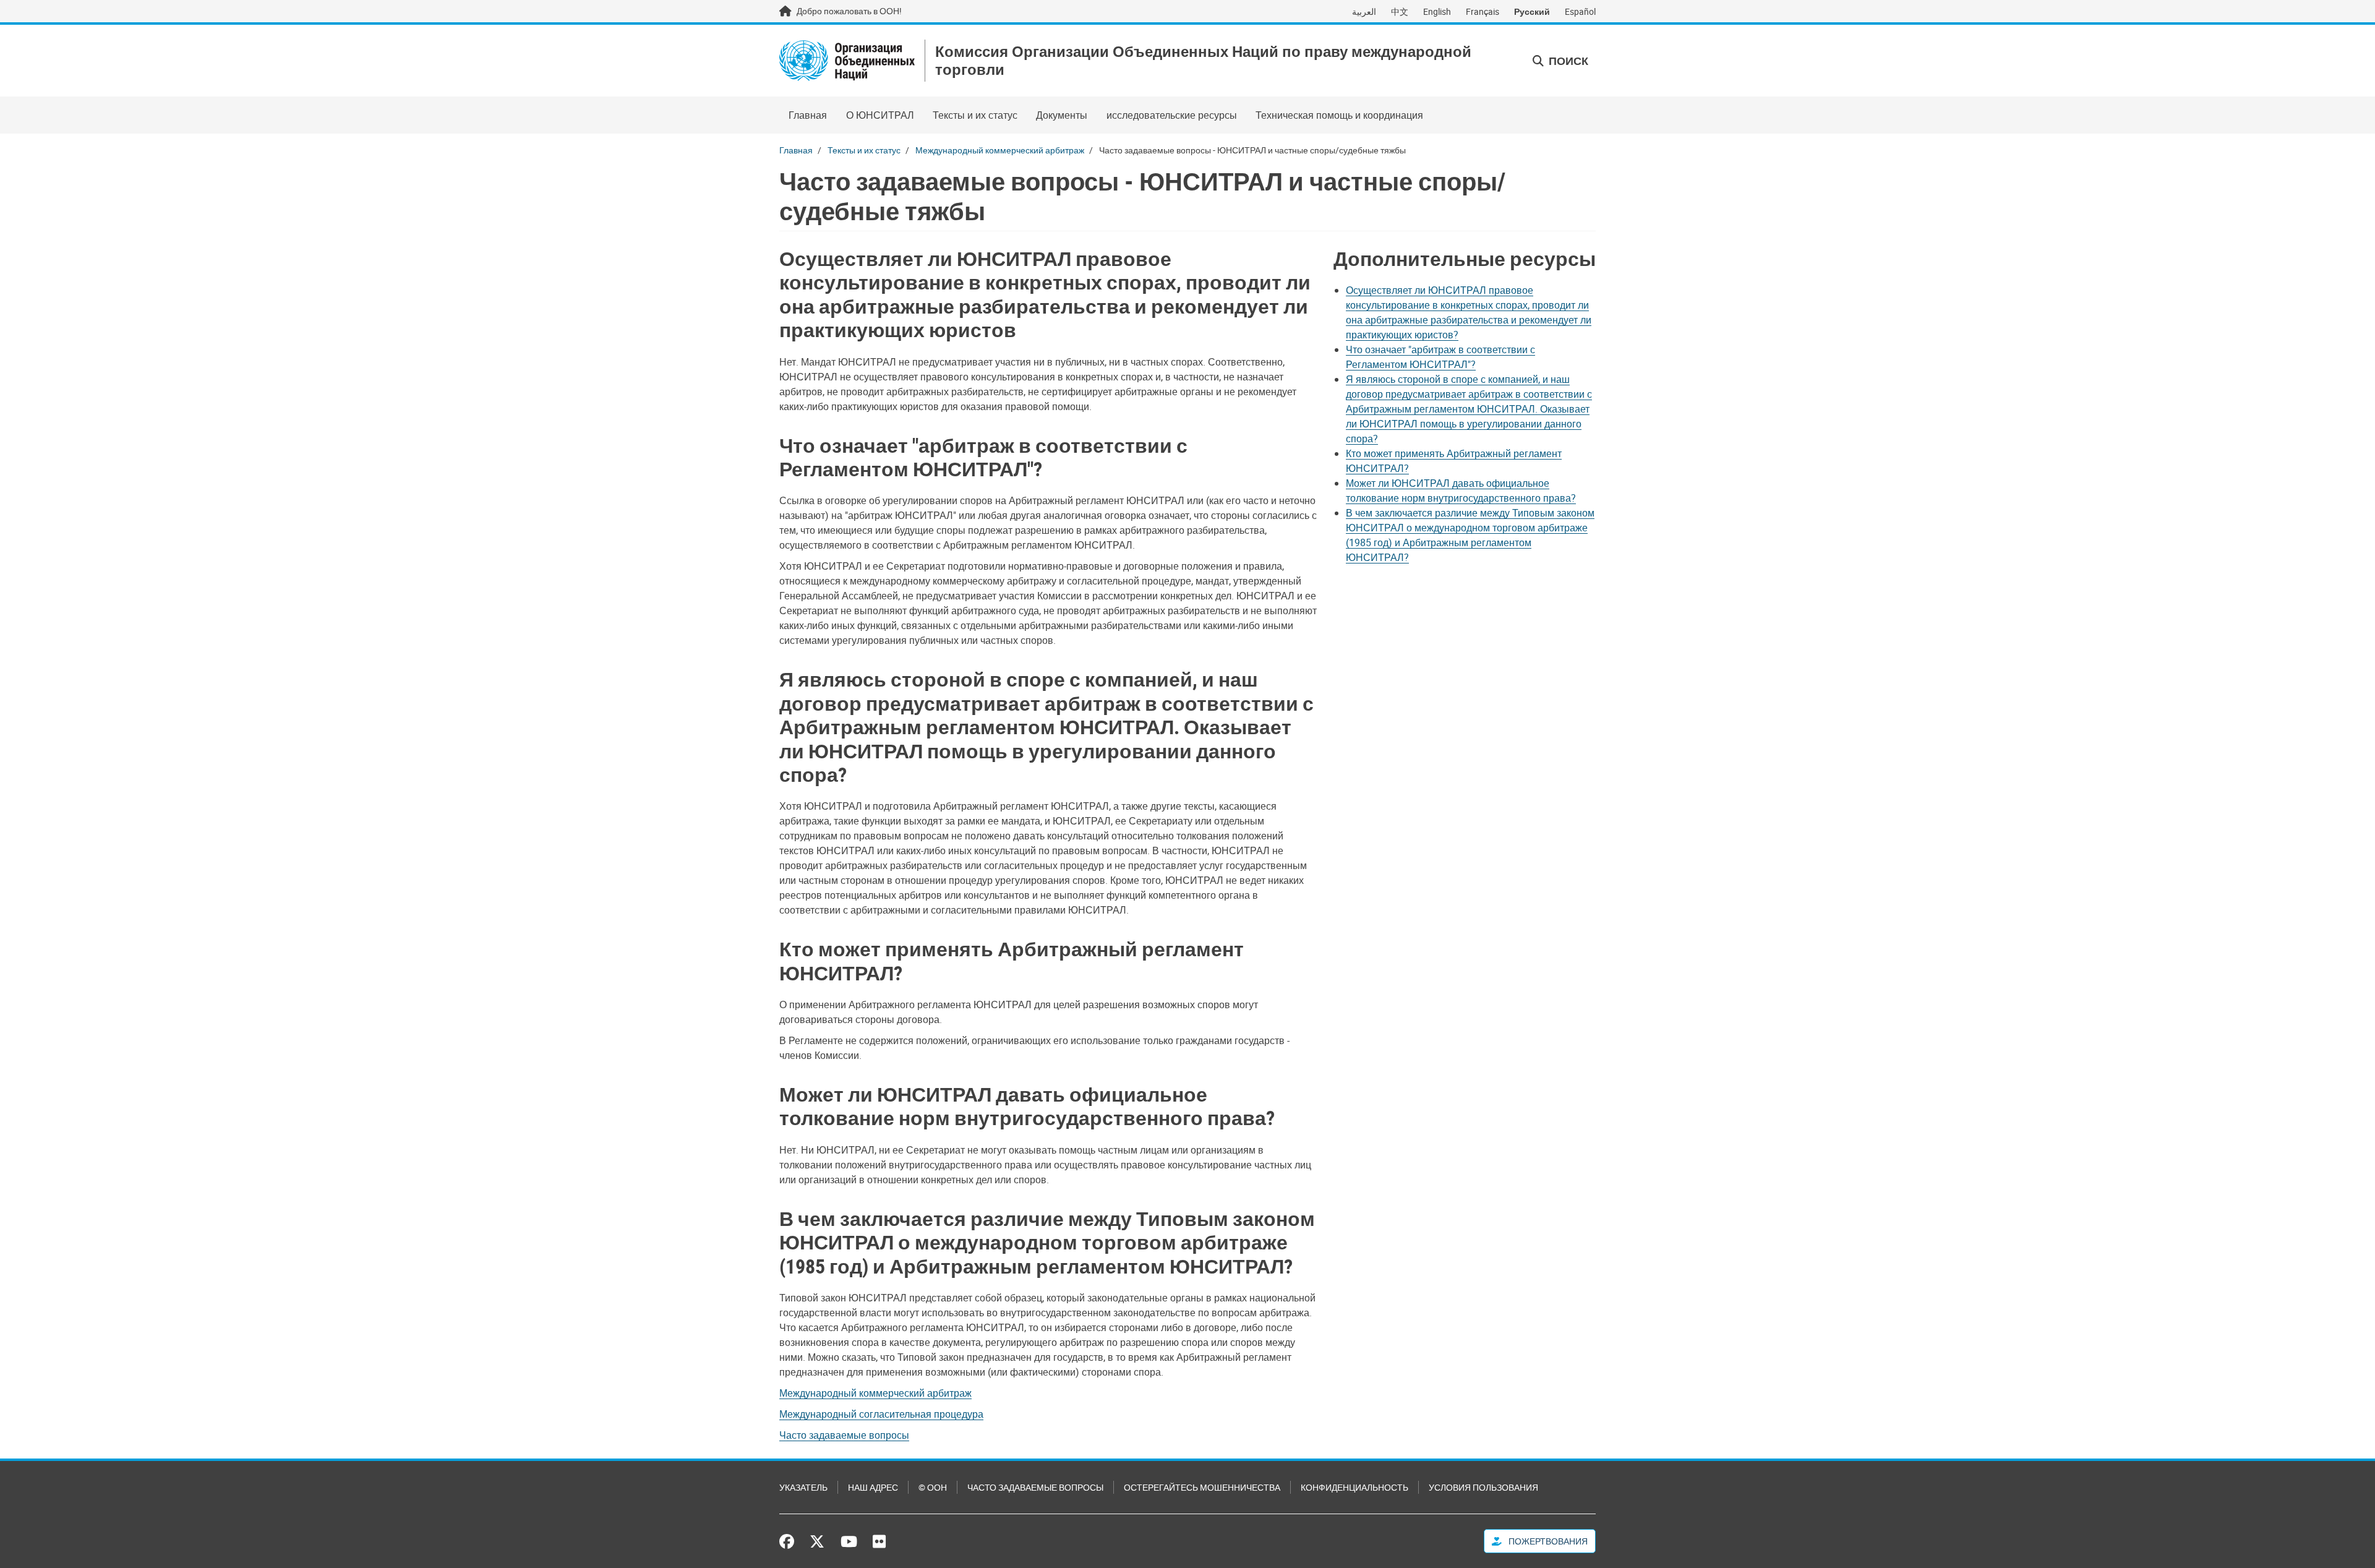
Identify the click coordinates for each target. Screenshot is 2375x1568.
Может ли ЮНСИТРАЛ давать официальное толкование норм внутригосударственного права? (1461, 491)
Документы (1062, 115)
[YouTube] (849, 1541)
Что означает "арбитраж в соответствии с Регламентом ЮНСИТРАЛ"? (1440, 357)
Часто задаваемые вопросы (844, 1435)
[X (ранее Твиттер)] (817, 1541)
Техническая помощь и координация (1339, 115)
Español (1580, 11)
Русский (1532, 11)
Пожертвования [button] (1547, 1541)
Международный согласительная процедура (881, 1414)
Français (1483, 11)
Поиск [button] (1567, 61)
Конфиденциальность (1354, 1487)
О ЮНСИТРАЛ (880, 115)
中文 (1400, 11)
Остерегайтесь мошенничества (1202, 1487)
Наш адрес (873, 1487)
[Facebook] (790, 1541)
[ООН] (847, 61)
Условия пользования (1483, 1487)
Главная (808, 115)
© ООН (933, 1487)
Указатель (803, 1487)
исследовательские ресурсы (1172, 115)
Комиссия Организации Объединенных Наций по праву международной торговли (1203, 61)
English (1437, 11)
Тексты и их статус (975, 115)
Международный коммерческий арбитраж (1000, 150)
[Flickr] (879, 1541)
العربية (1364, 11)
